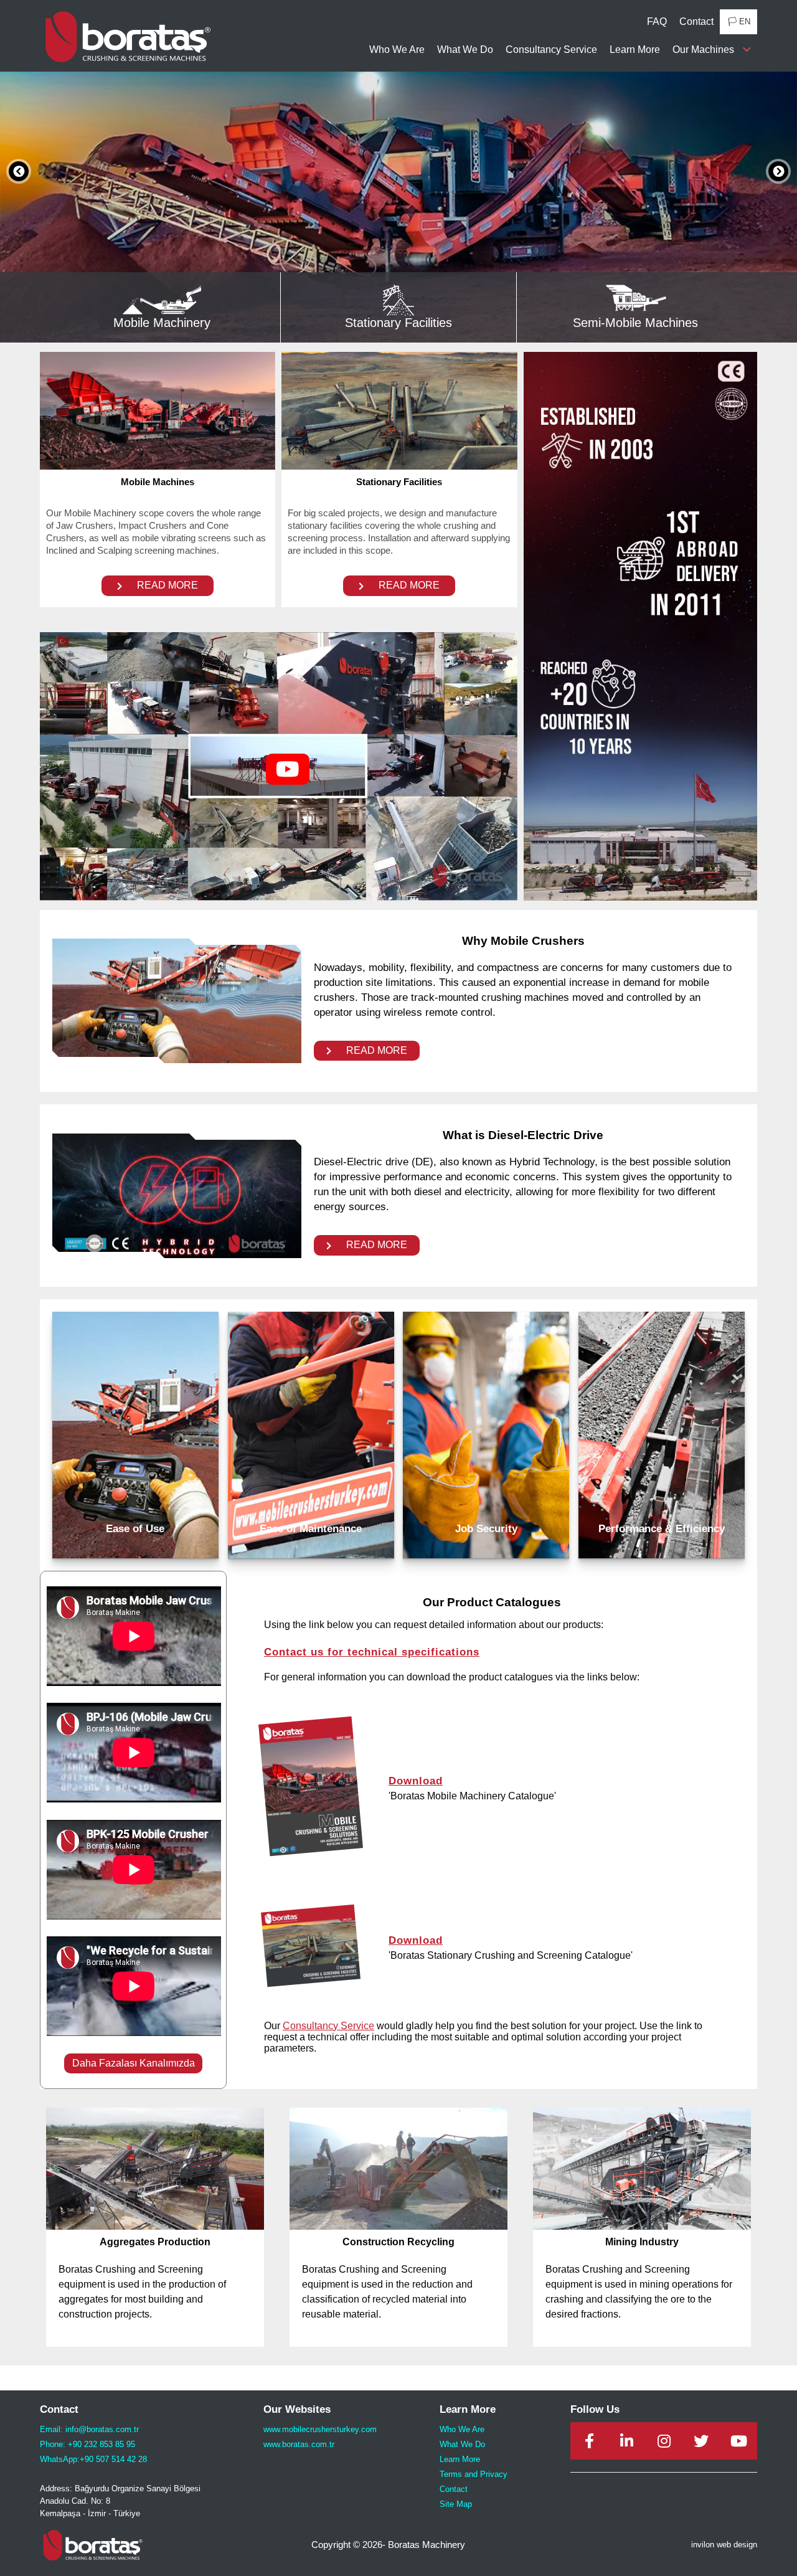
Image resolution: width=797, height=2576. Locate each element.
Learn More (635, 50)
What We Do (465, 50)
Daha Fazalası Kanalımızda (134, 2063)
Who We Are (397, 50)
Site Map (456, 2504)
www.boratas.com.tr (299, 2444)
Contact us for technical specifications (372, 1652)
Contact (696, 21)
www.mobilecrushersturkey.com (320, 2429)
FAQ (657, 21)
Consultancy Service (551, 50)
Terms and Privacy (474, 2474)
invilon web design (724, 2545)
